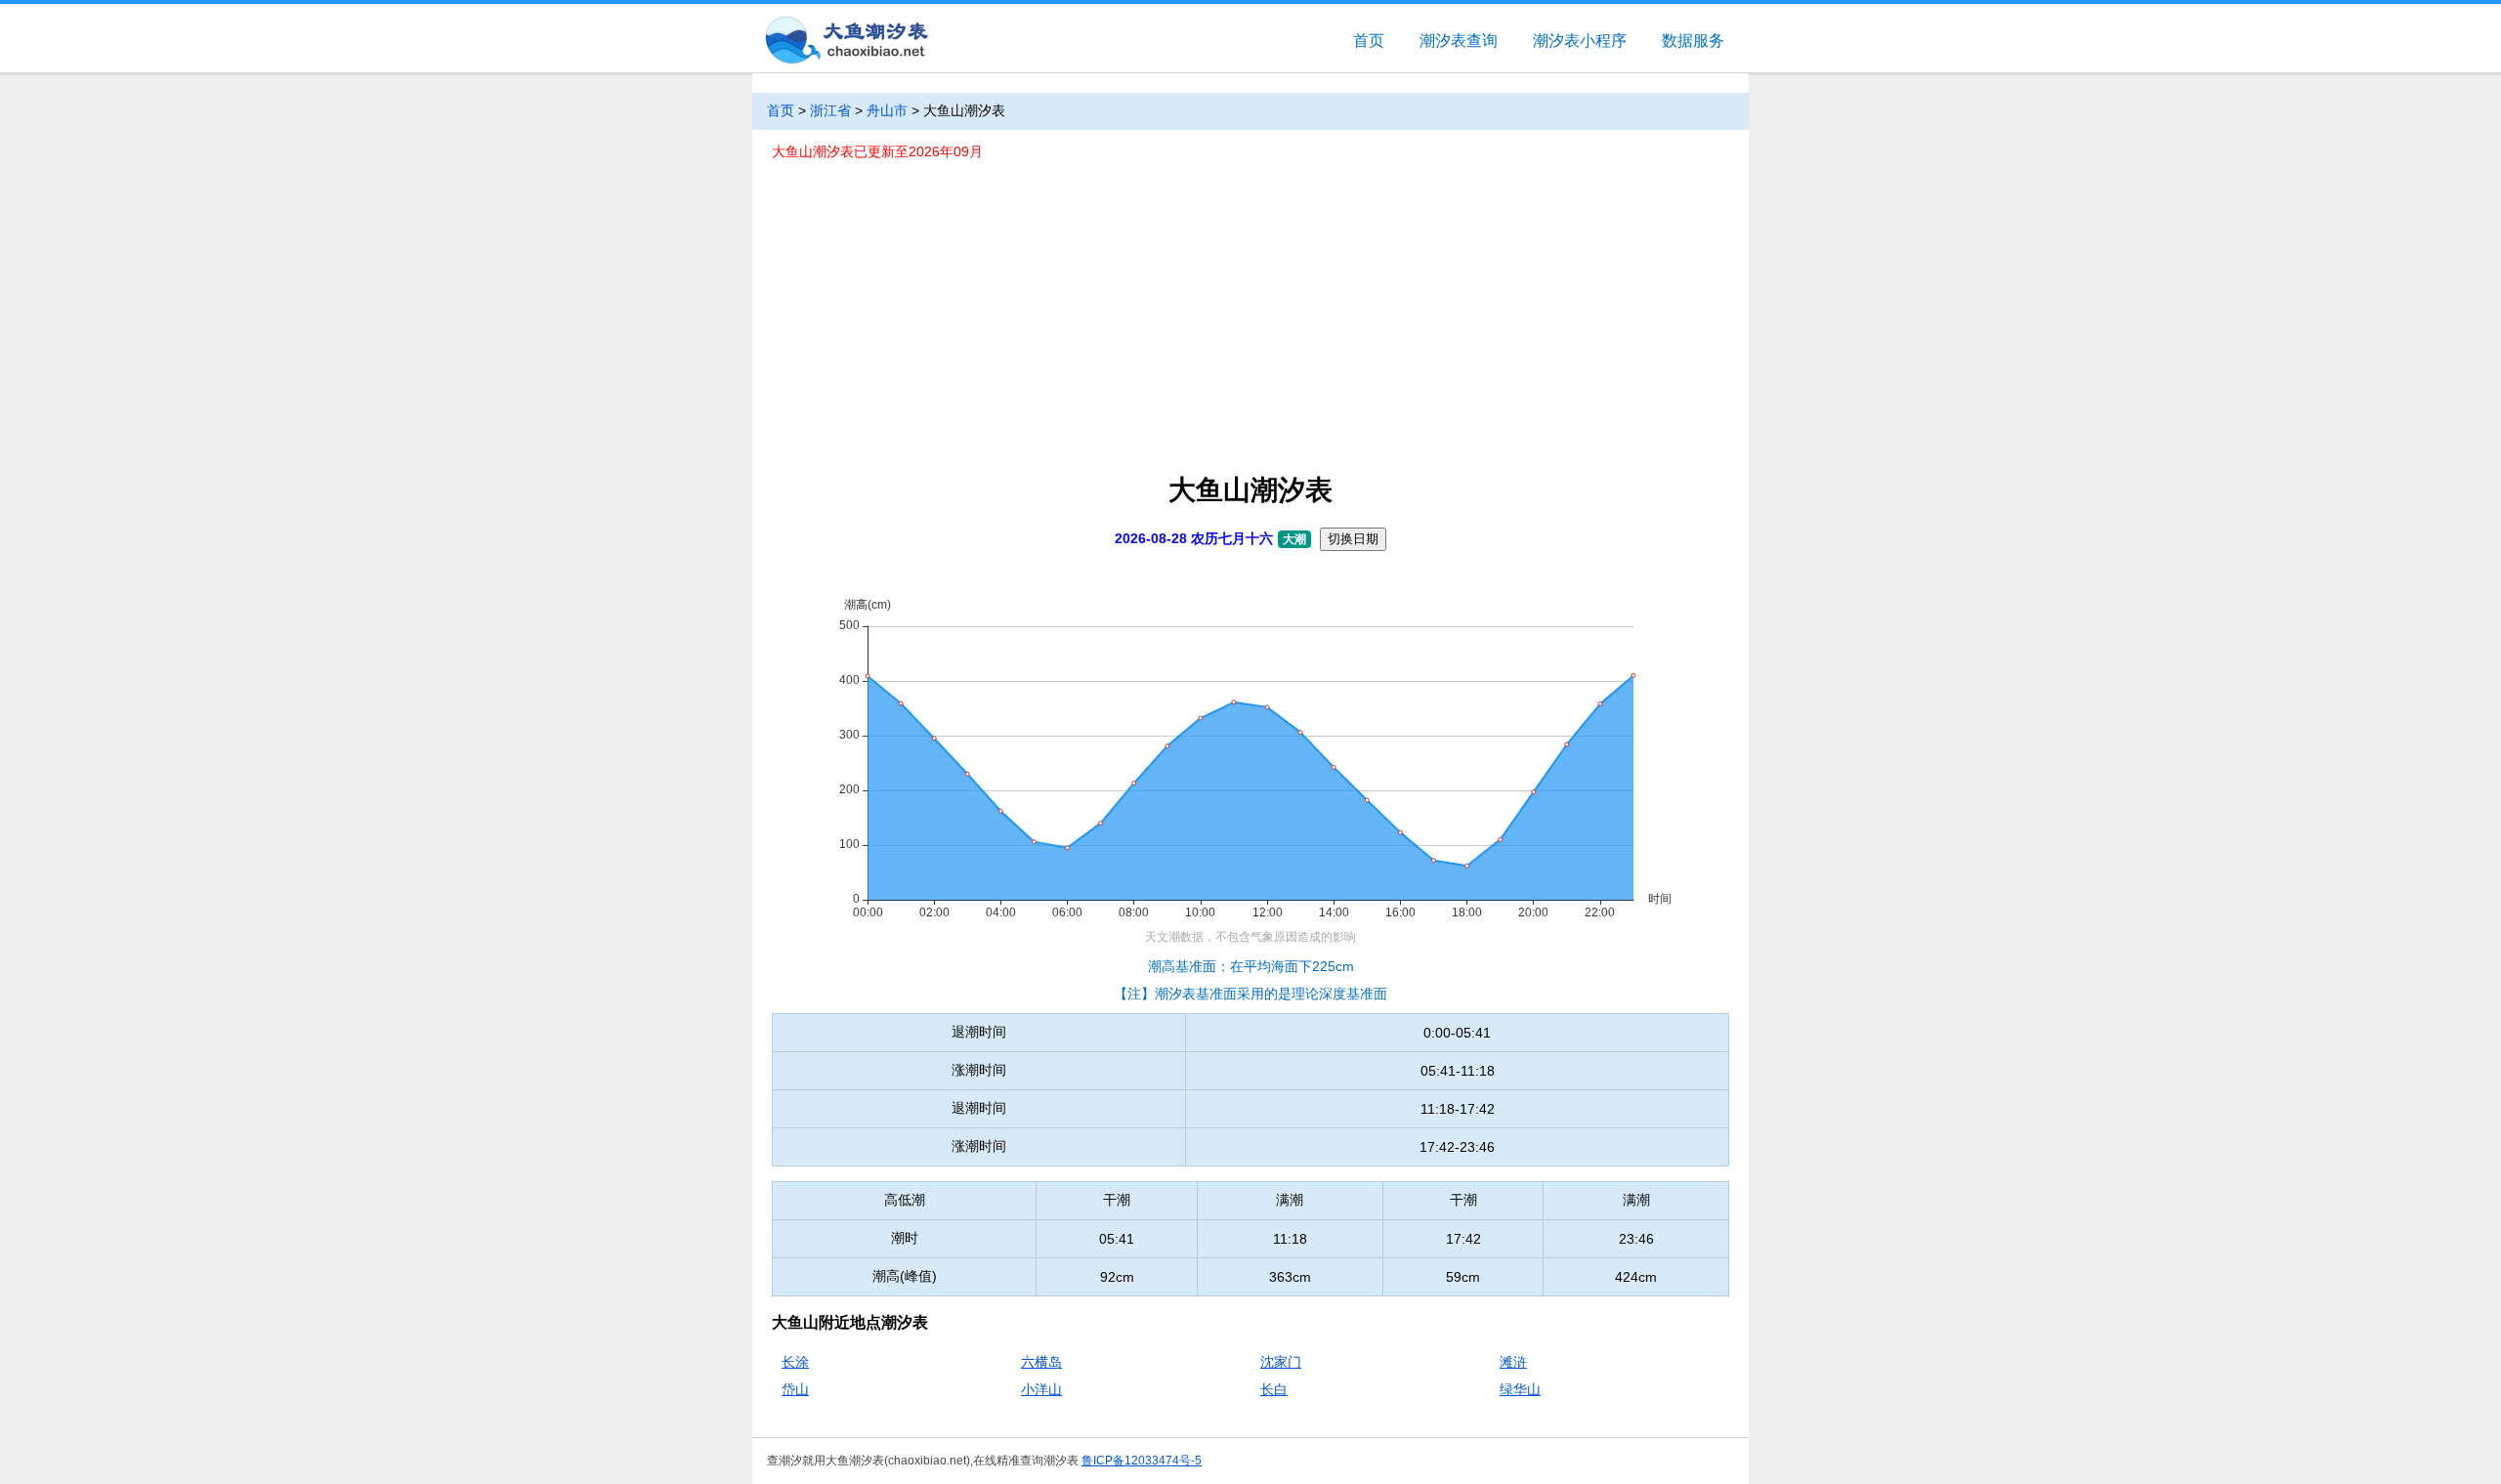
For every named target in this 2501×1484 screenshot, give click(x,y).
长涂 (795, 1362)
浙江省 (830, 110)
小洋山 (1041, 1389)
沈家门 (1281, 1362)
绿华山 (1520, 1389)
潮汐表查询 (1459, 41)
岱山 (795, 1389)
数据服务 (1693, 41)
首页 (1369, 41)
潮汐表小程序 (1580, 41)
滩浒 (1513, 1362)
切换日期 (1353, 539)
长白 (1274, 1389)
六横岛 (1041, 1362)
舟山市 (887, 110)
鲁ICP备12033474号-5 (1142, 1461)
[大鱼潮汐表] (845, 42)
